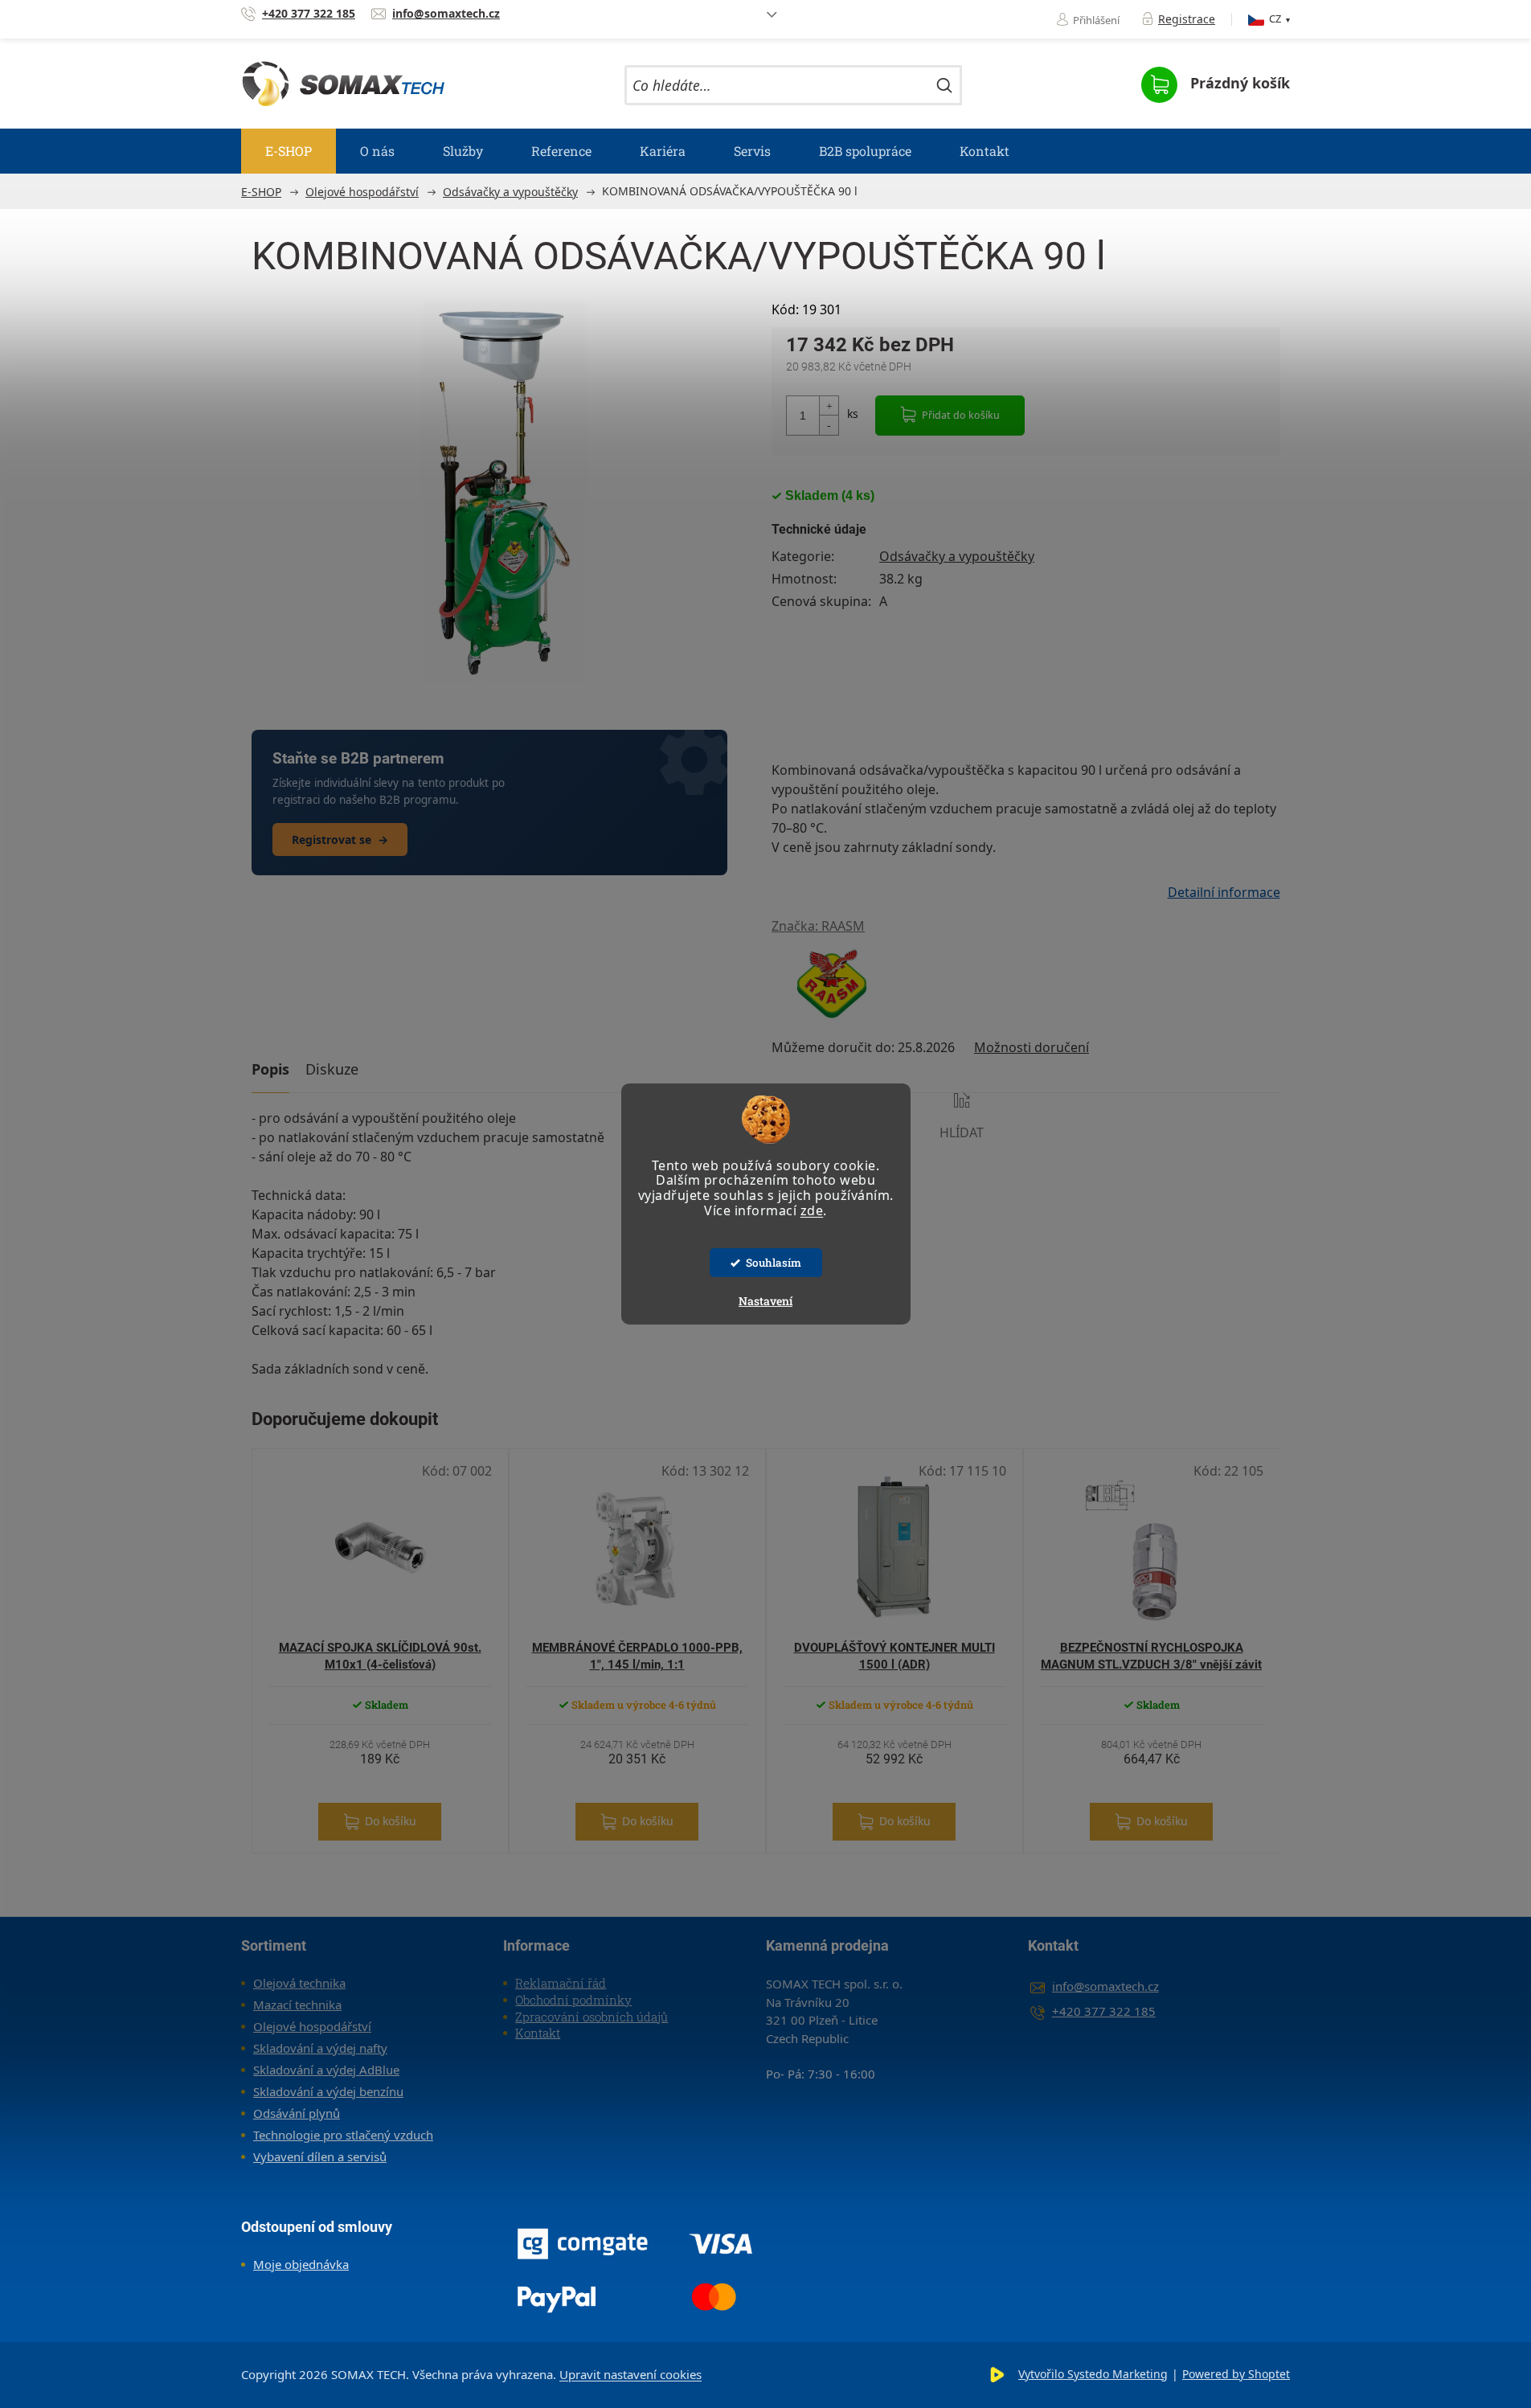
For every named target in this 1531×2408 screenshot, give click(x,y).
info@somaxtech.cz (1105, 1986)
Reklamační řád (561, 1983)
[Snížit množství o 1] (829, 425)
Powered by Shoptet (1236, 2374)
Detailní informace (1224, 892)
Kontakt (538, 2033)
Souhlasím (774, 1263)
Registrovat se (340, 840)
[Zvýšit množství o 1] (829, 406)
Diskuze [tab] (332, 1069)
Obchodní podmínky (573, 2000)
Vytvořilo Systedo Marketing (1093, 2374)
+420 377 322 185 (1104, 2011)
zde (812, 1210)
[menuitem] (289, 151)
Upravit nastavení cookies (630, 2374)
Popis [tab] (270, 1069)
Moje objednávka (301, 2264)
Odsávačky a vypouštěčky (957, 556)
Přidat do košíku (961, 415)
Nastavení (765, 1301)
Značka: (818, 926)
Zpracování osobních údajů (592, 2017)
